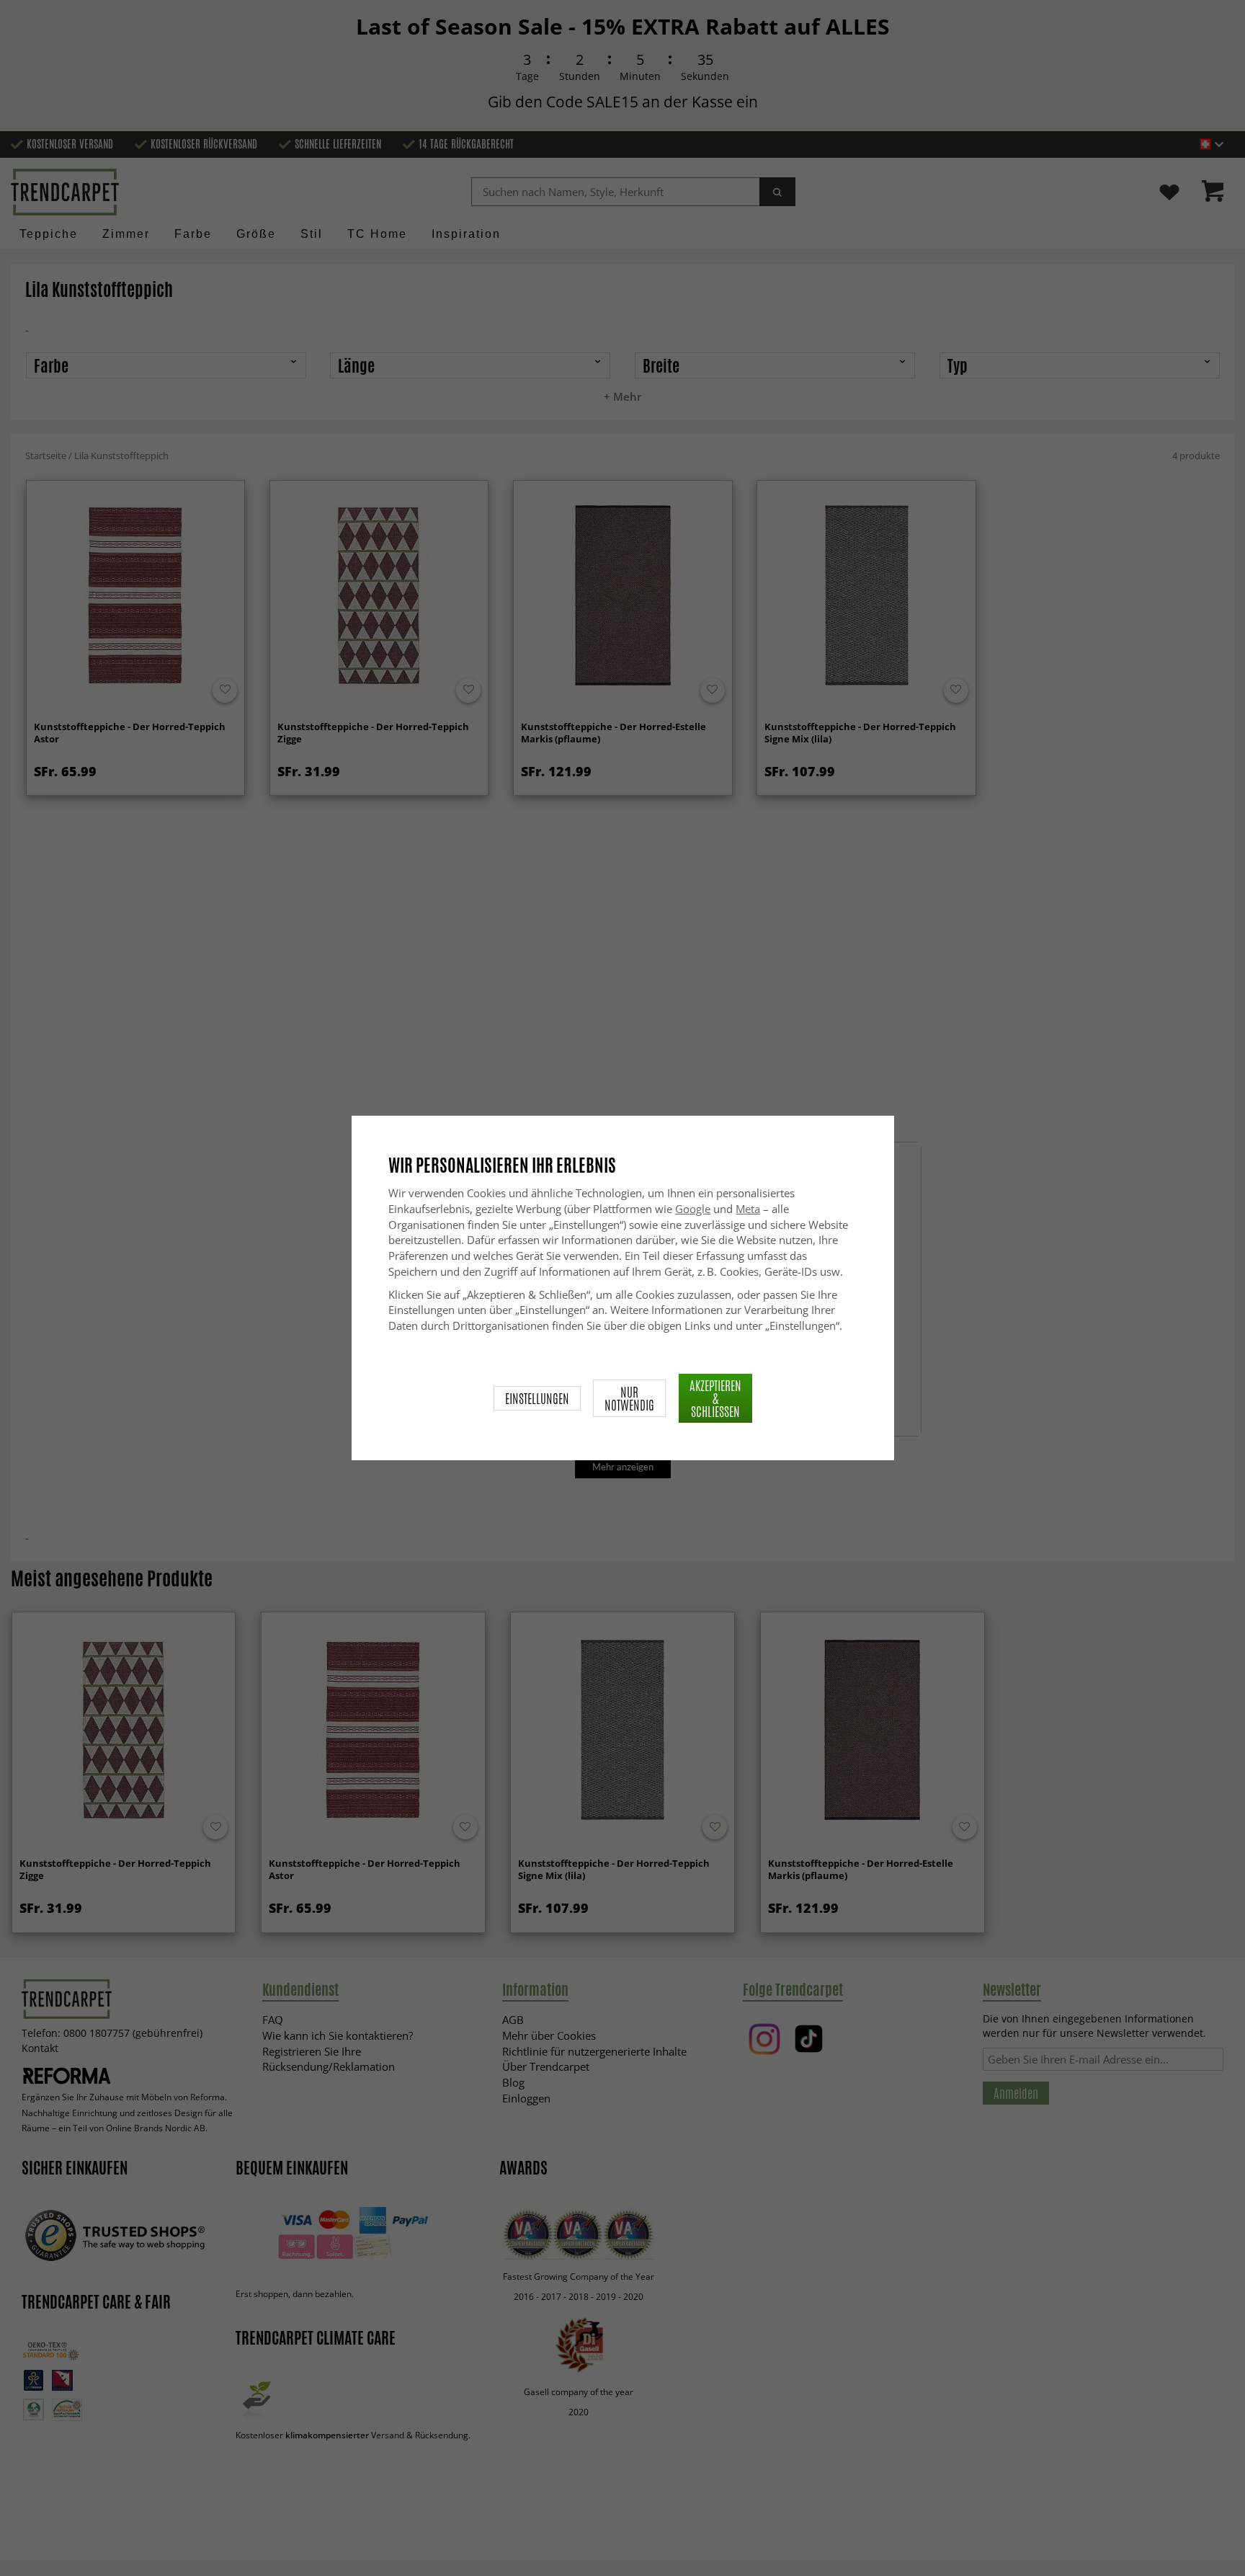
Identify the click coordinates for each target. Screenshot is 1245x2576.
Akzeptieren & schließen (715, 1398)
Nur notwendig (629, 1398)
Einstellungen (537, 1398)
